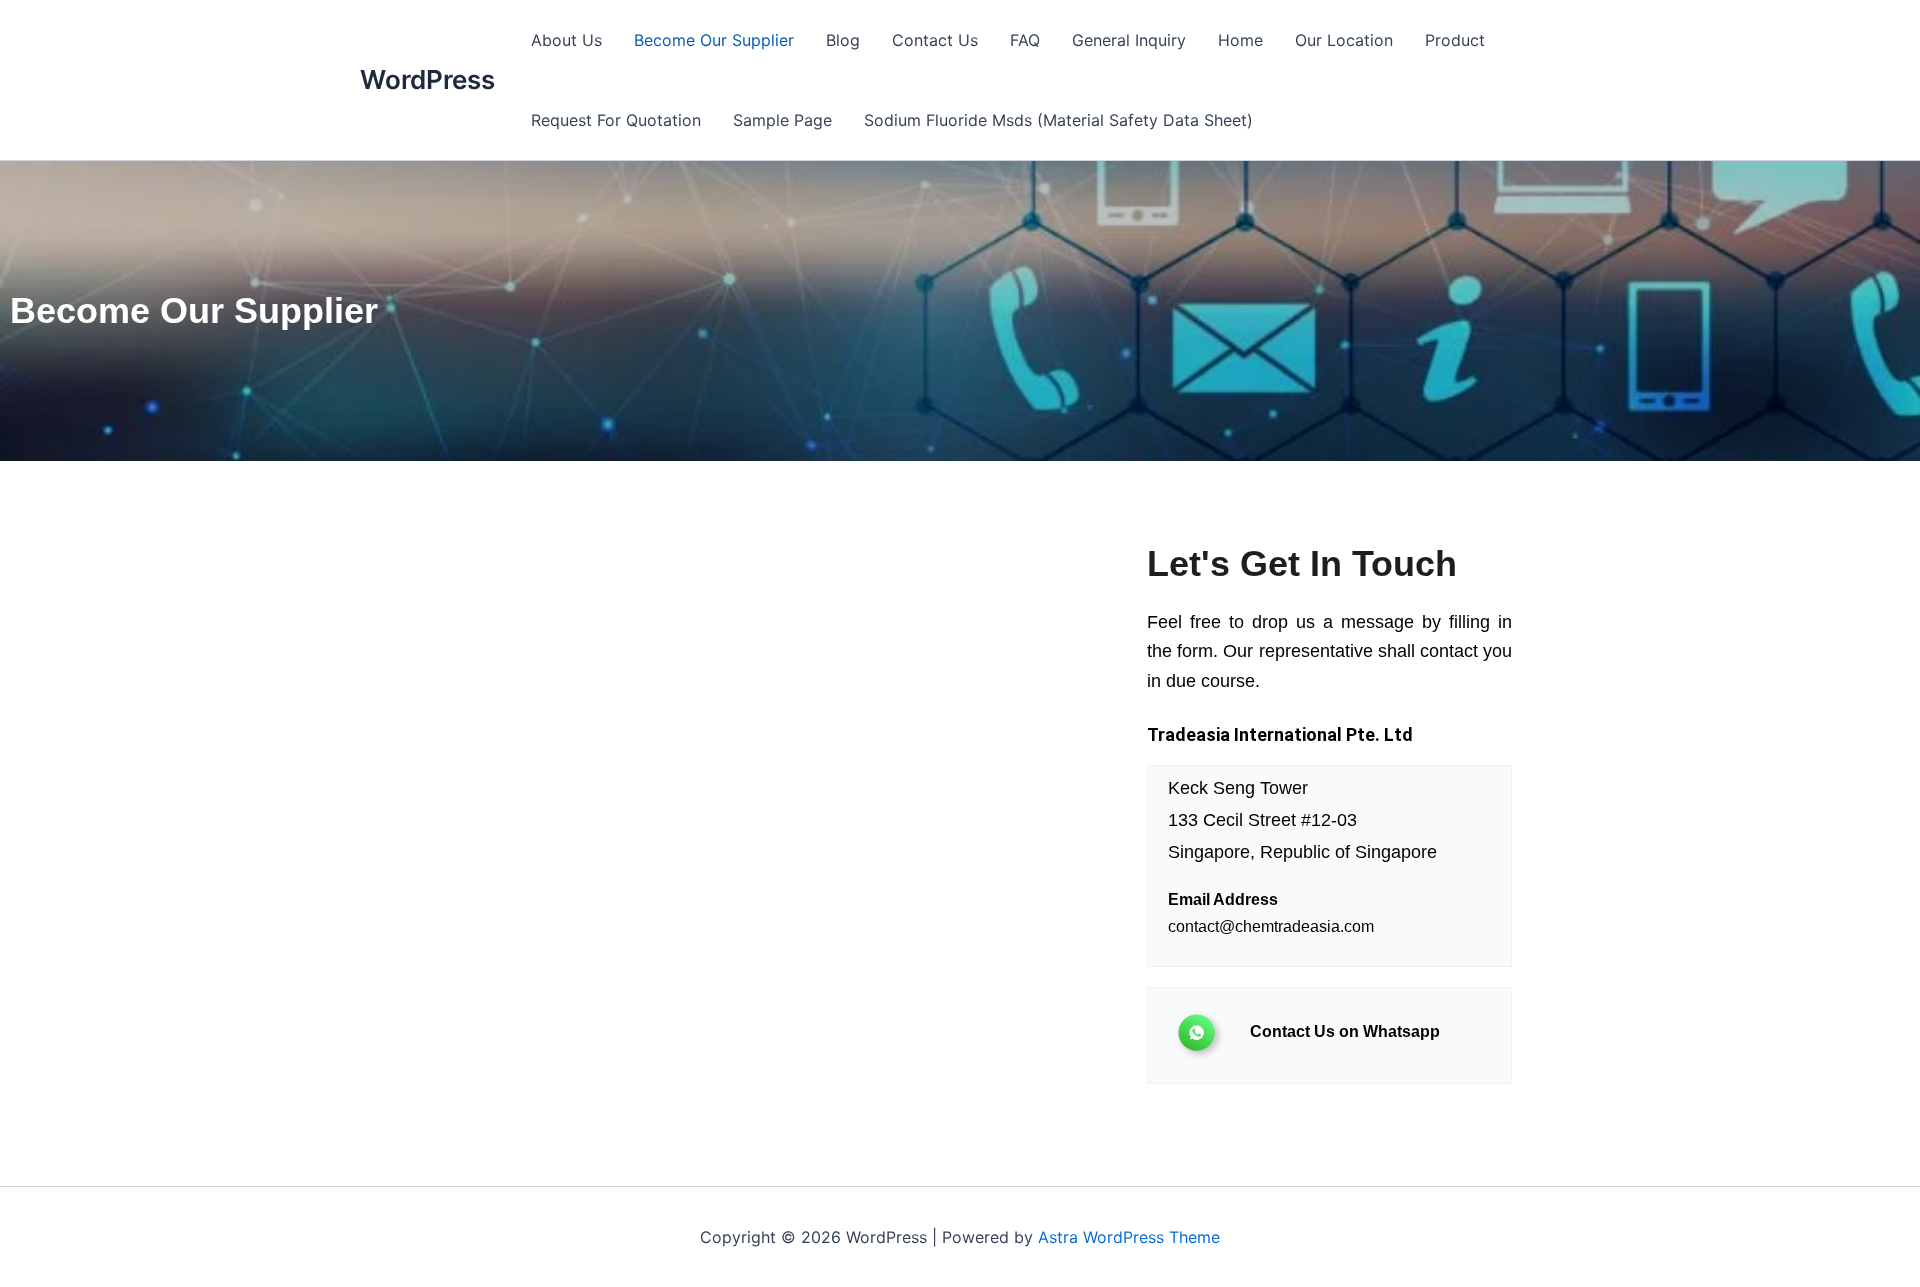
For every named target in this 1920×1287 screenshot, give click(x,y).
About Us (566, 40)
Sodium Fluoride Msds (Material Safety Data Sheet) (1058, 120)
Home (1240, 40)
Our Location (1344, 40)
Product (1455, 40)
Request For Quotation (616, 120)
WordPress (427, 79)
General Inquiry (1129, 40)
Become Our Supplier (714, 40)
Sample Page (782, 120)
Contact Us (935, 40)
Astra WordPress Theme (1129, 1237)
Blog (843, 40)
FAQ (1025, 40)
